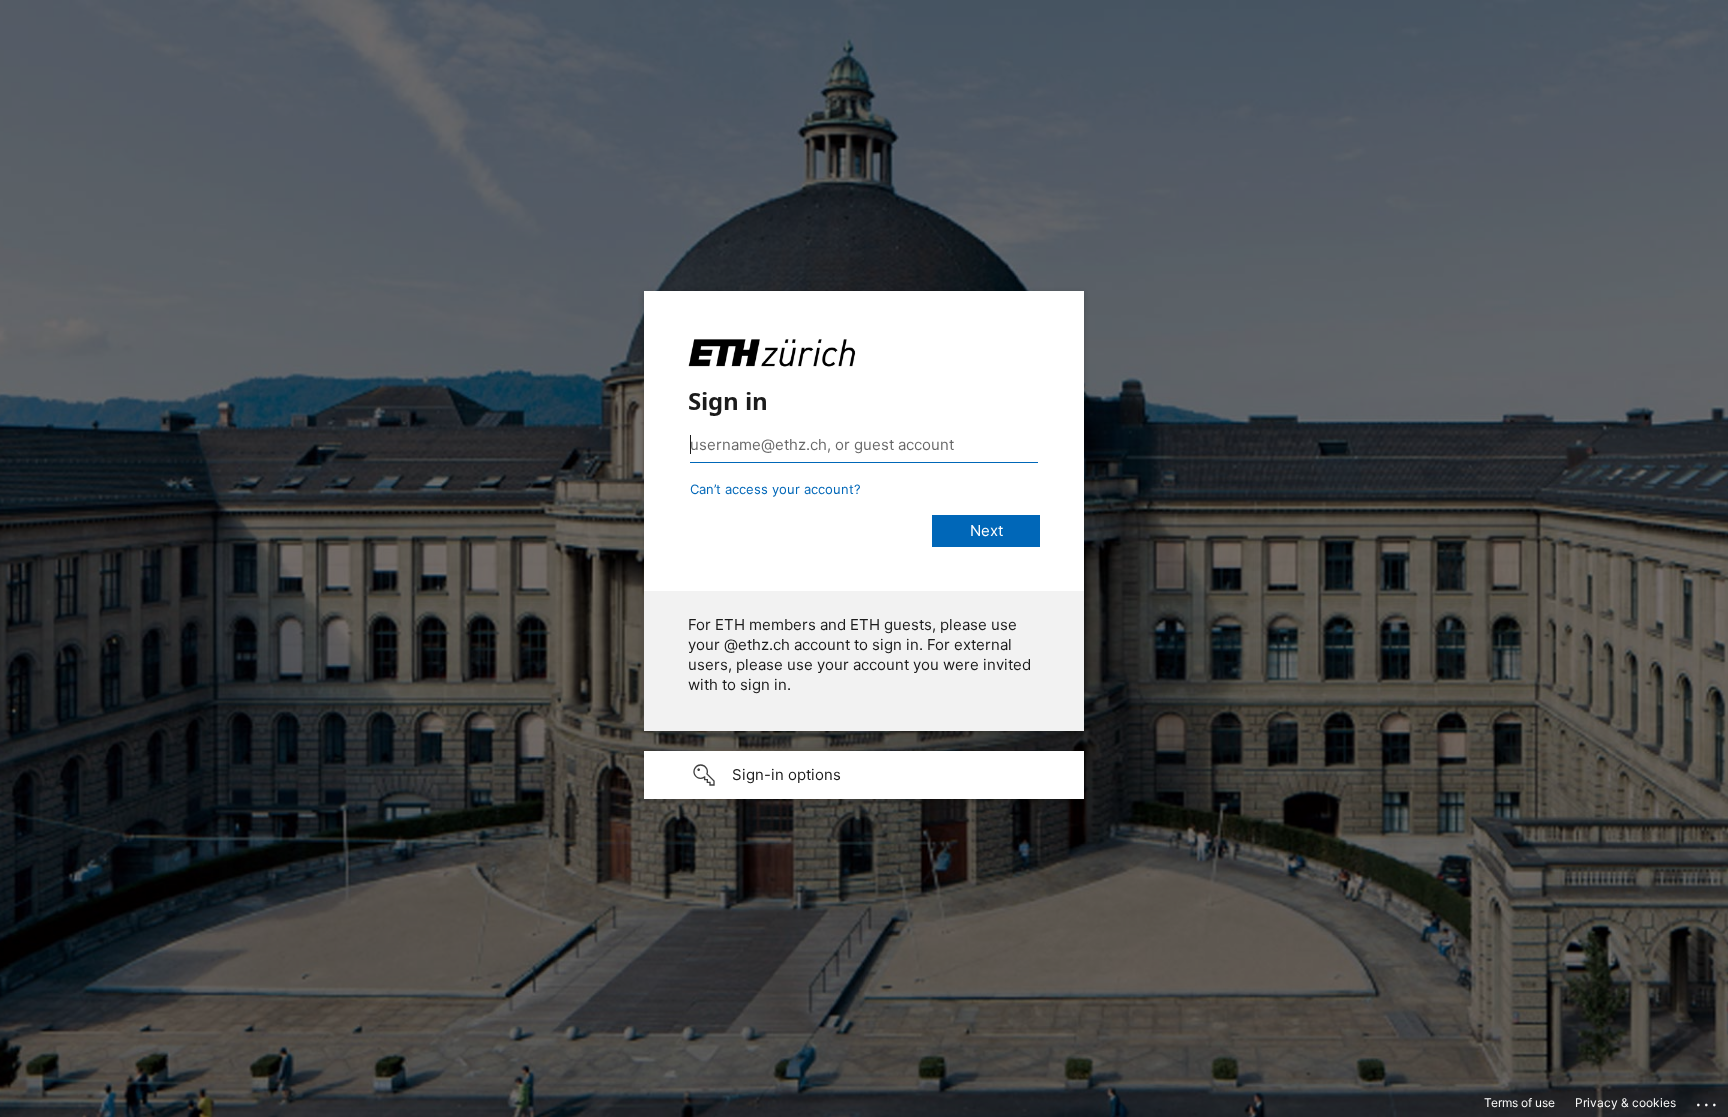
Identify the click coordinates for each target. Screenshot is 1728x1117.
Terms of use (1519, 1102)
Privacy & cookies (1625, 1102)
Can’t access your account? (775, 489)
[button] (864, 775)
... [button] (1708, 1100)
